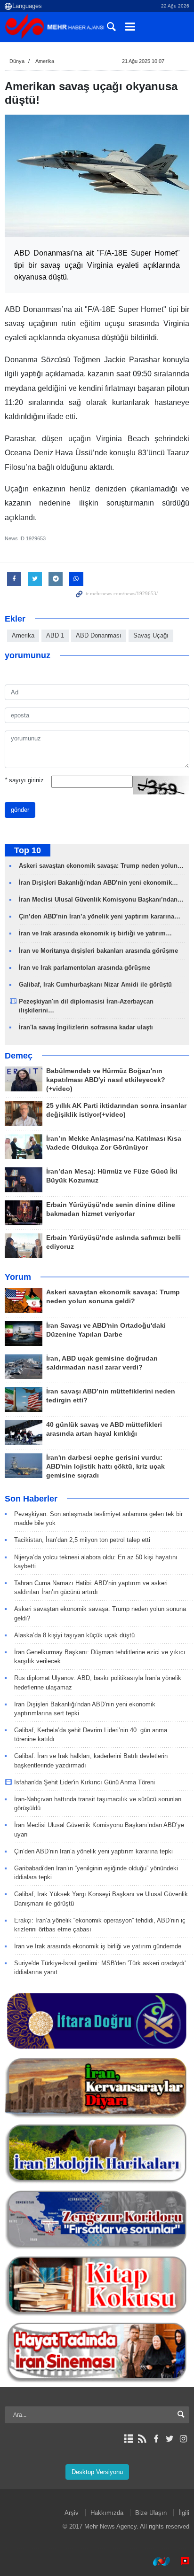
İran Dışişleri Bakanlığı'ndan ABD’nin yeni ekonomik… (98, 883)
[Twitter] (170, 2439)
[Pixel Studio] (180, 2561)
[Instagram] (183, 2439)
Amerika (45, 61)
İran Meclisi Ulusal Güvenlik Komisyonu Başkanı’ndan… (101, 899)
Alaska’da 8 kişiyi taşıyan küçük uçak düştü (74, 1635)
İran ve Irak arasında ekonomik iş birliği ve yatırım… (95, 933)
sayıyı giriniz (24, 780)
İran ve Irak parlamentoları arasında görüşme (85, 968)
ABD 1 (55, 635)
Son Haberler (31, 1499)
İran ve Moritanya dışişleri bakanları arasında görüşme (98, 951)
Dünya (17, 61)
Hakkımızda (107, 2513)
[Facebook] (156, 2439)
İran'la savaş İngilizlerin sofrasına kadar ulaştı (86, 1027)
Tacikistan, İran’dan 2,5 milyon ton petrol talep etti (82, 1540)
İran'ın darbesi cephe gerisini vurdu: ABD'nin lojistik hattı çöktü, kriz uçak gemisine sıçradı (105, 1467)
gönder (20, 810)
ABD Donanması (99, 635)
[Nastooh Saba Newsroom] (157, 2561)
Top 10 (28, 850)
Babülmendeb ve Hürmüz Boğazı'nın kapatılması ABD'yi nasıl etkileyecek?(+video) (106, 1080)
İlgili (184, 2513)
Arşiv (72, 2513)
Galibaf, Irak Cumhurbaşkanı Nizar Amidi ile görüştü (95, 984)
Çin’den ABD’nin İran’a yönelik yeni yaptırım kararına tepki (93, 1851)
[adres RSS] (142, 2439)
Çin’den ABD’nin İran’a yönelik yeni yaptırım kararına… (100, 916)
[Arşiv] (128, 2439)
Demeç (19, 1056)
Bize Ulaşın (151, 2513)
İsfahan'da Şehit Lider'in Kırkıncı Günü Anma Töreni (85, 1782)
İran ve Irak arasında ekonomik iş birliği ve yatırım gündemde (98, 1946)
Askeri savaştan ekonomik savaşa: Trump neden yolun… (101, 866)
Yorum (18, 1277)
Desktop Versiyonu (97, 2472)
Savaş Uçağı (151, 635)
